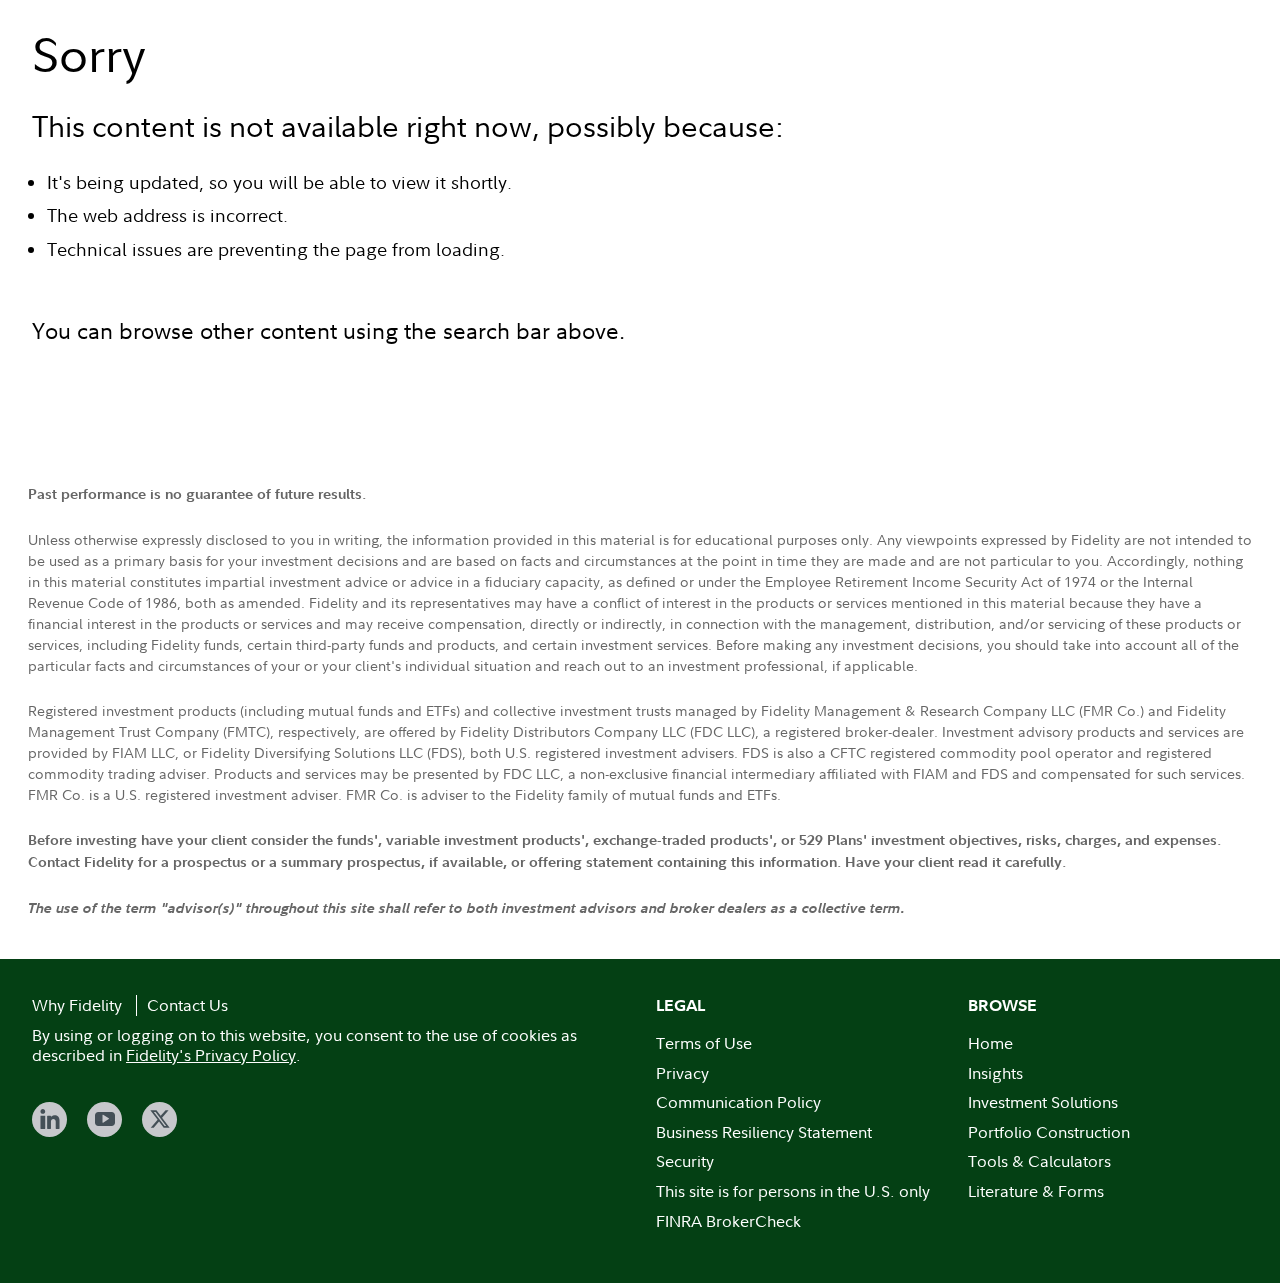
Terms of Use (704, 1043)
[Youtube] (104, 1119)
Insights (995, 1073)
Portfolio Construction (1049, 1132)
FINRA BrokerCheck (728, 1221)
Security (685, 1161)
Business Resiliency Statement (764, 1132)
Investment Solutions (1043, 1102)
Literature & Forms (1036, 1191)
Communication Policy (738, 1102)
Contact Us (187, 1005)
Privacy (682, 1073)
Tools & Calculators (1039, 1161)
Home (990, 1043)
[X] (159, 1119)
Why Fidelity (77, 1005)
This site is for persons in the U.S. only (793, 1191)
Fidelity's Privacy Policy (211, 1055)
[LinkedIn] (49, 1119)
